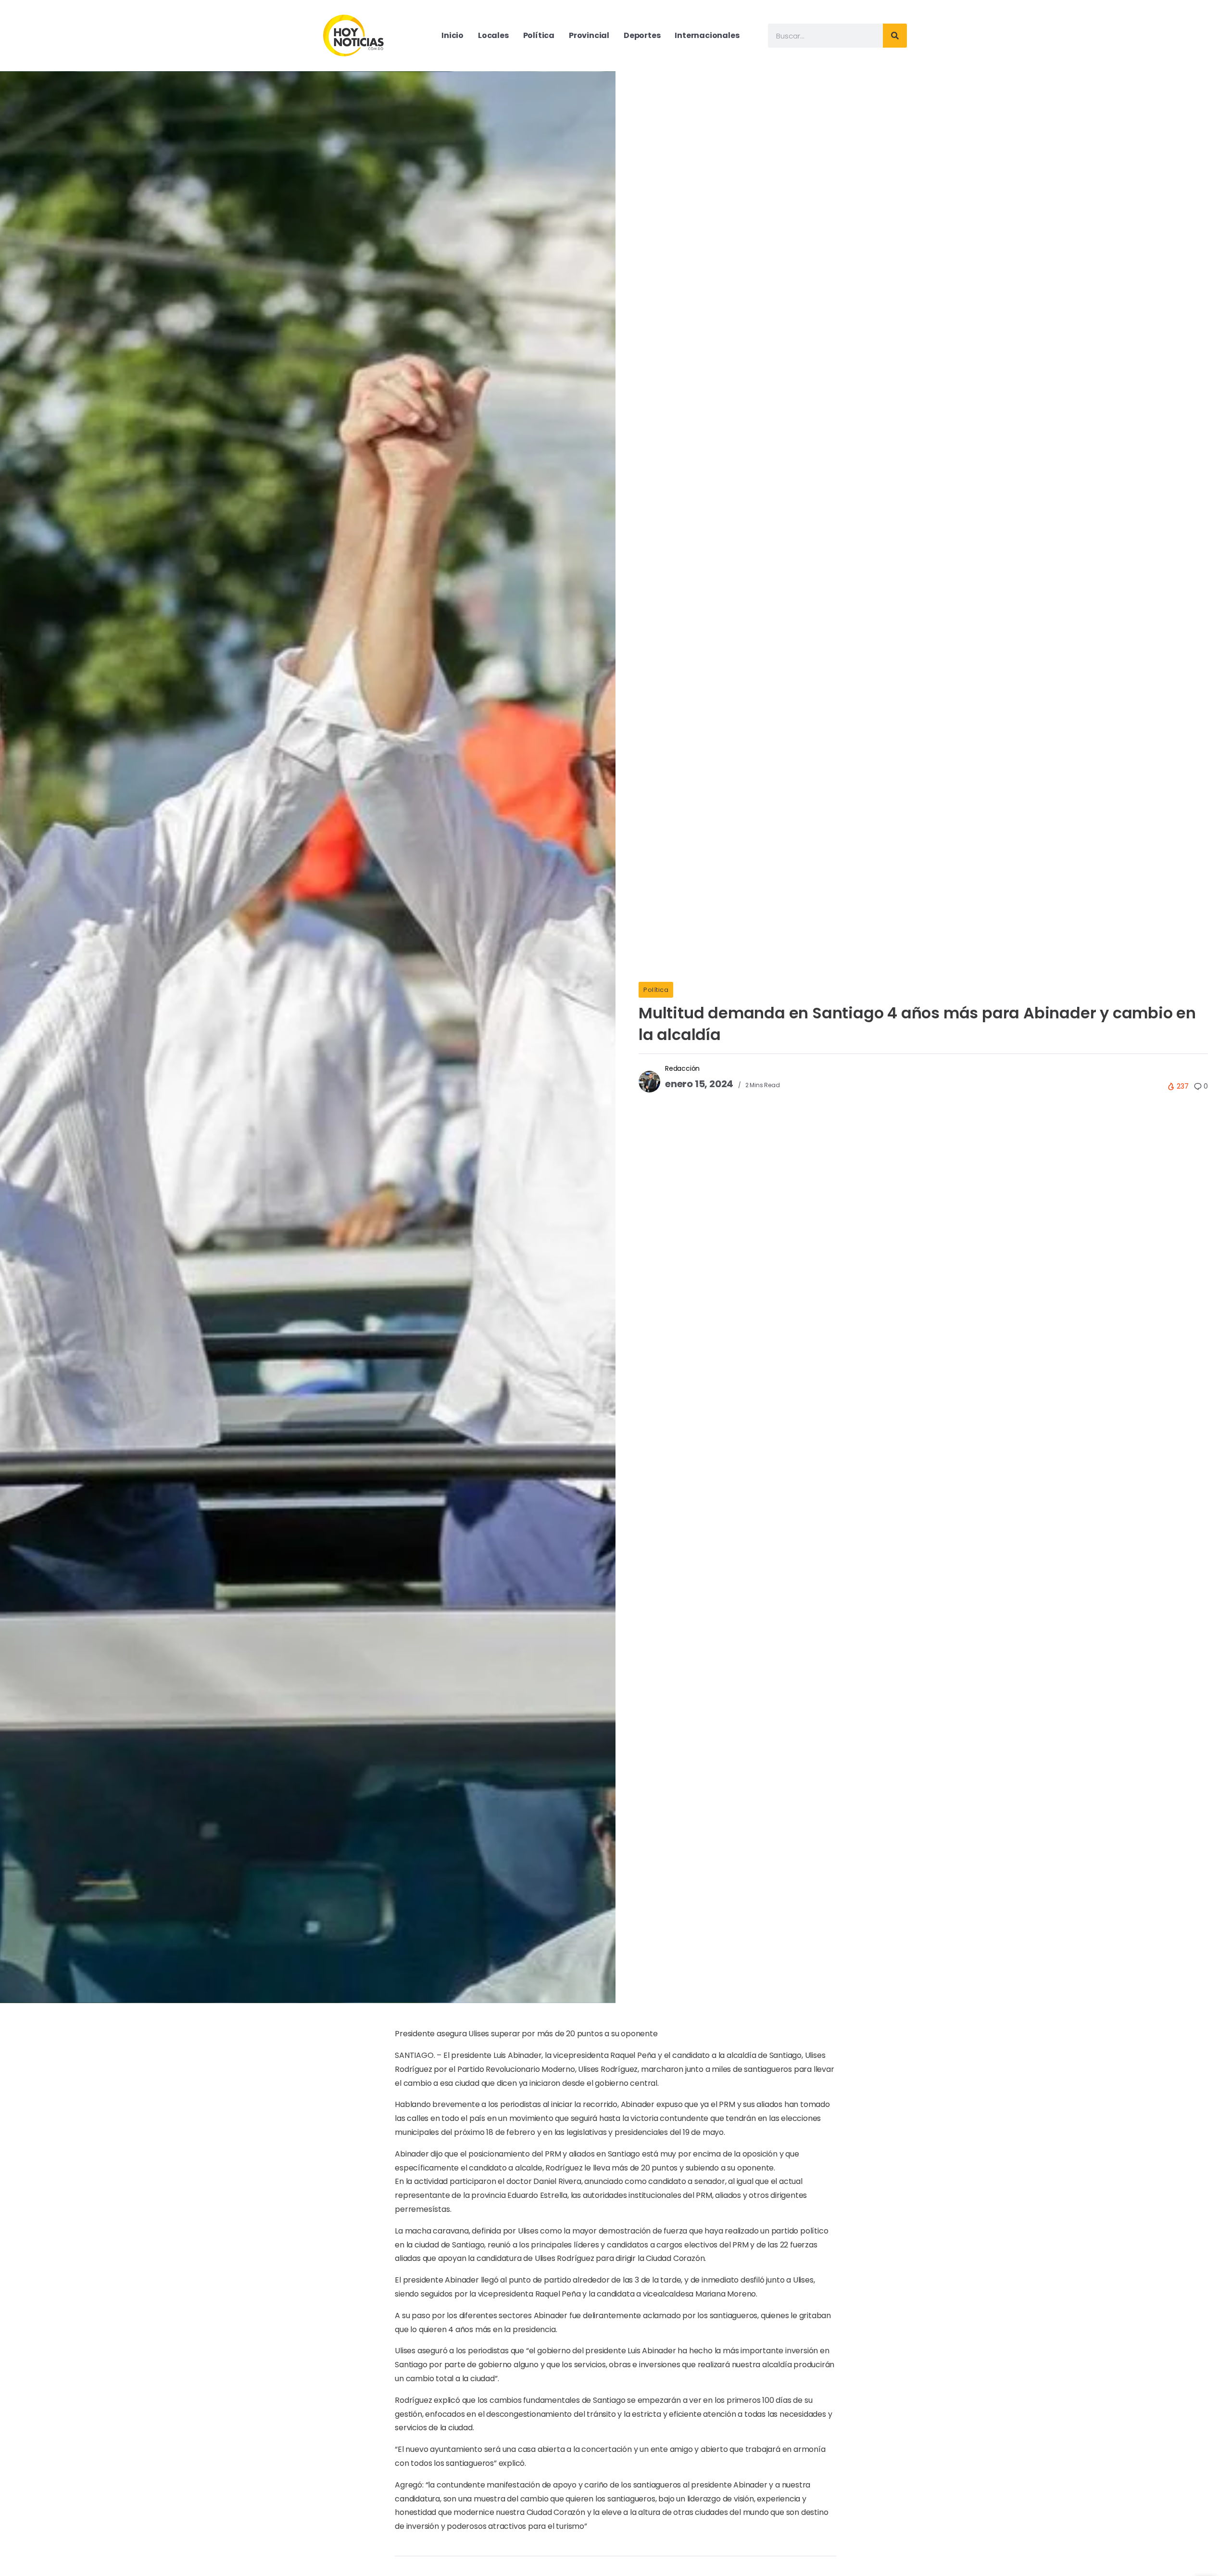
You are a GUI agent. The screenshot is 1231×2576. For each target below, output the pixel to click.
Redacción (682, 1068)
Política (656, 990)
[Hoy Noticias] (354, 35)
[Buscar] (895, 36)
